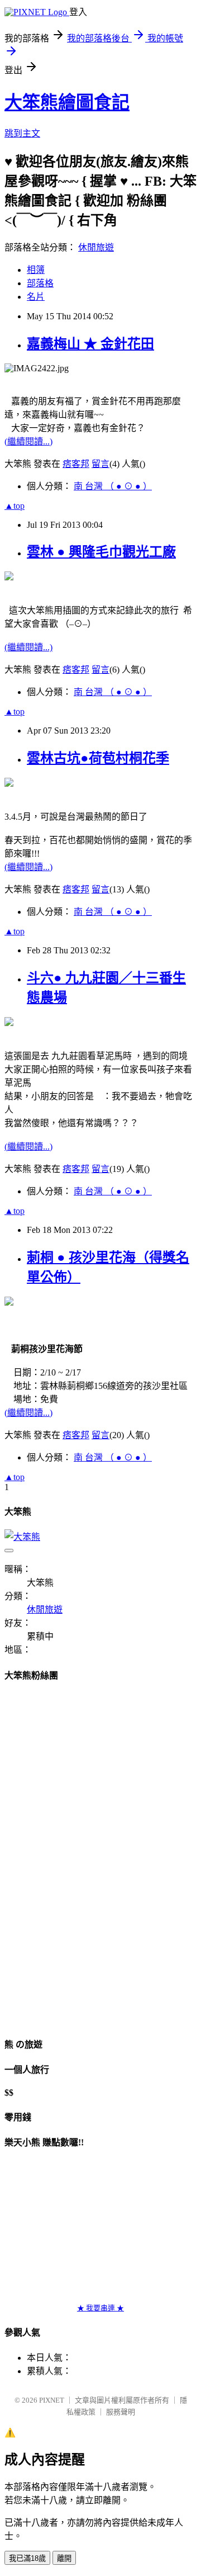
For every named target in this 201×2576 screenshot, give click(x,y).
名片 (36, 297)
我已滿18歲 (27, 2558)
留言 (100, 464)
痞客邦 (76, 464)
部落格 (40, 283)
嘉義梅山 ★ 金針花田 (90, 344)
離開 (64, 2558)
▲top (15, 506)
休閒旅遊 (96, 247)
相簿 (36, 270)
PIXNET (52, 2400)
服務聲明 (121, 2412)
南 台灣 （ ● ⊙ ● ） (113, 486)
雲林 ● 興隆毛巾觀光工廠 (101, 552)
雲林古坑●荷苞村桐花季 (98, 758)
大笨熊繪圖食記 (67, 102)
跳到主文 (22, 133)
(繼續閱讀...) (28, 441)
